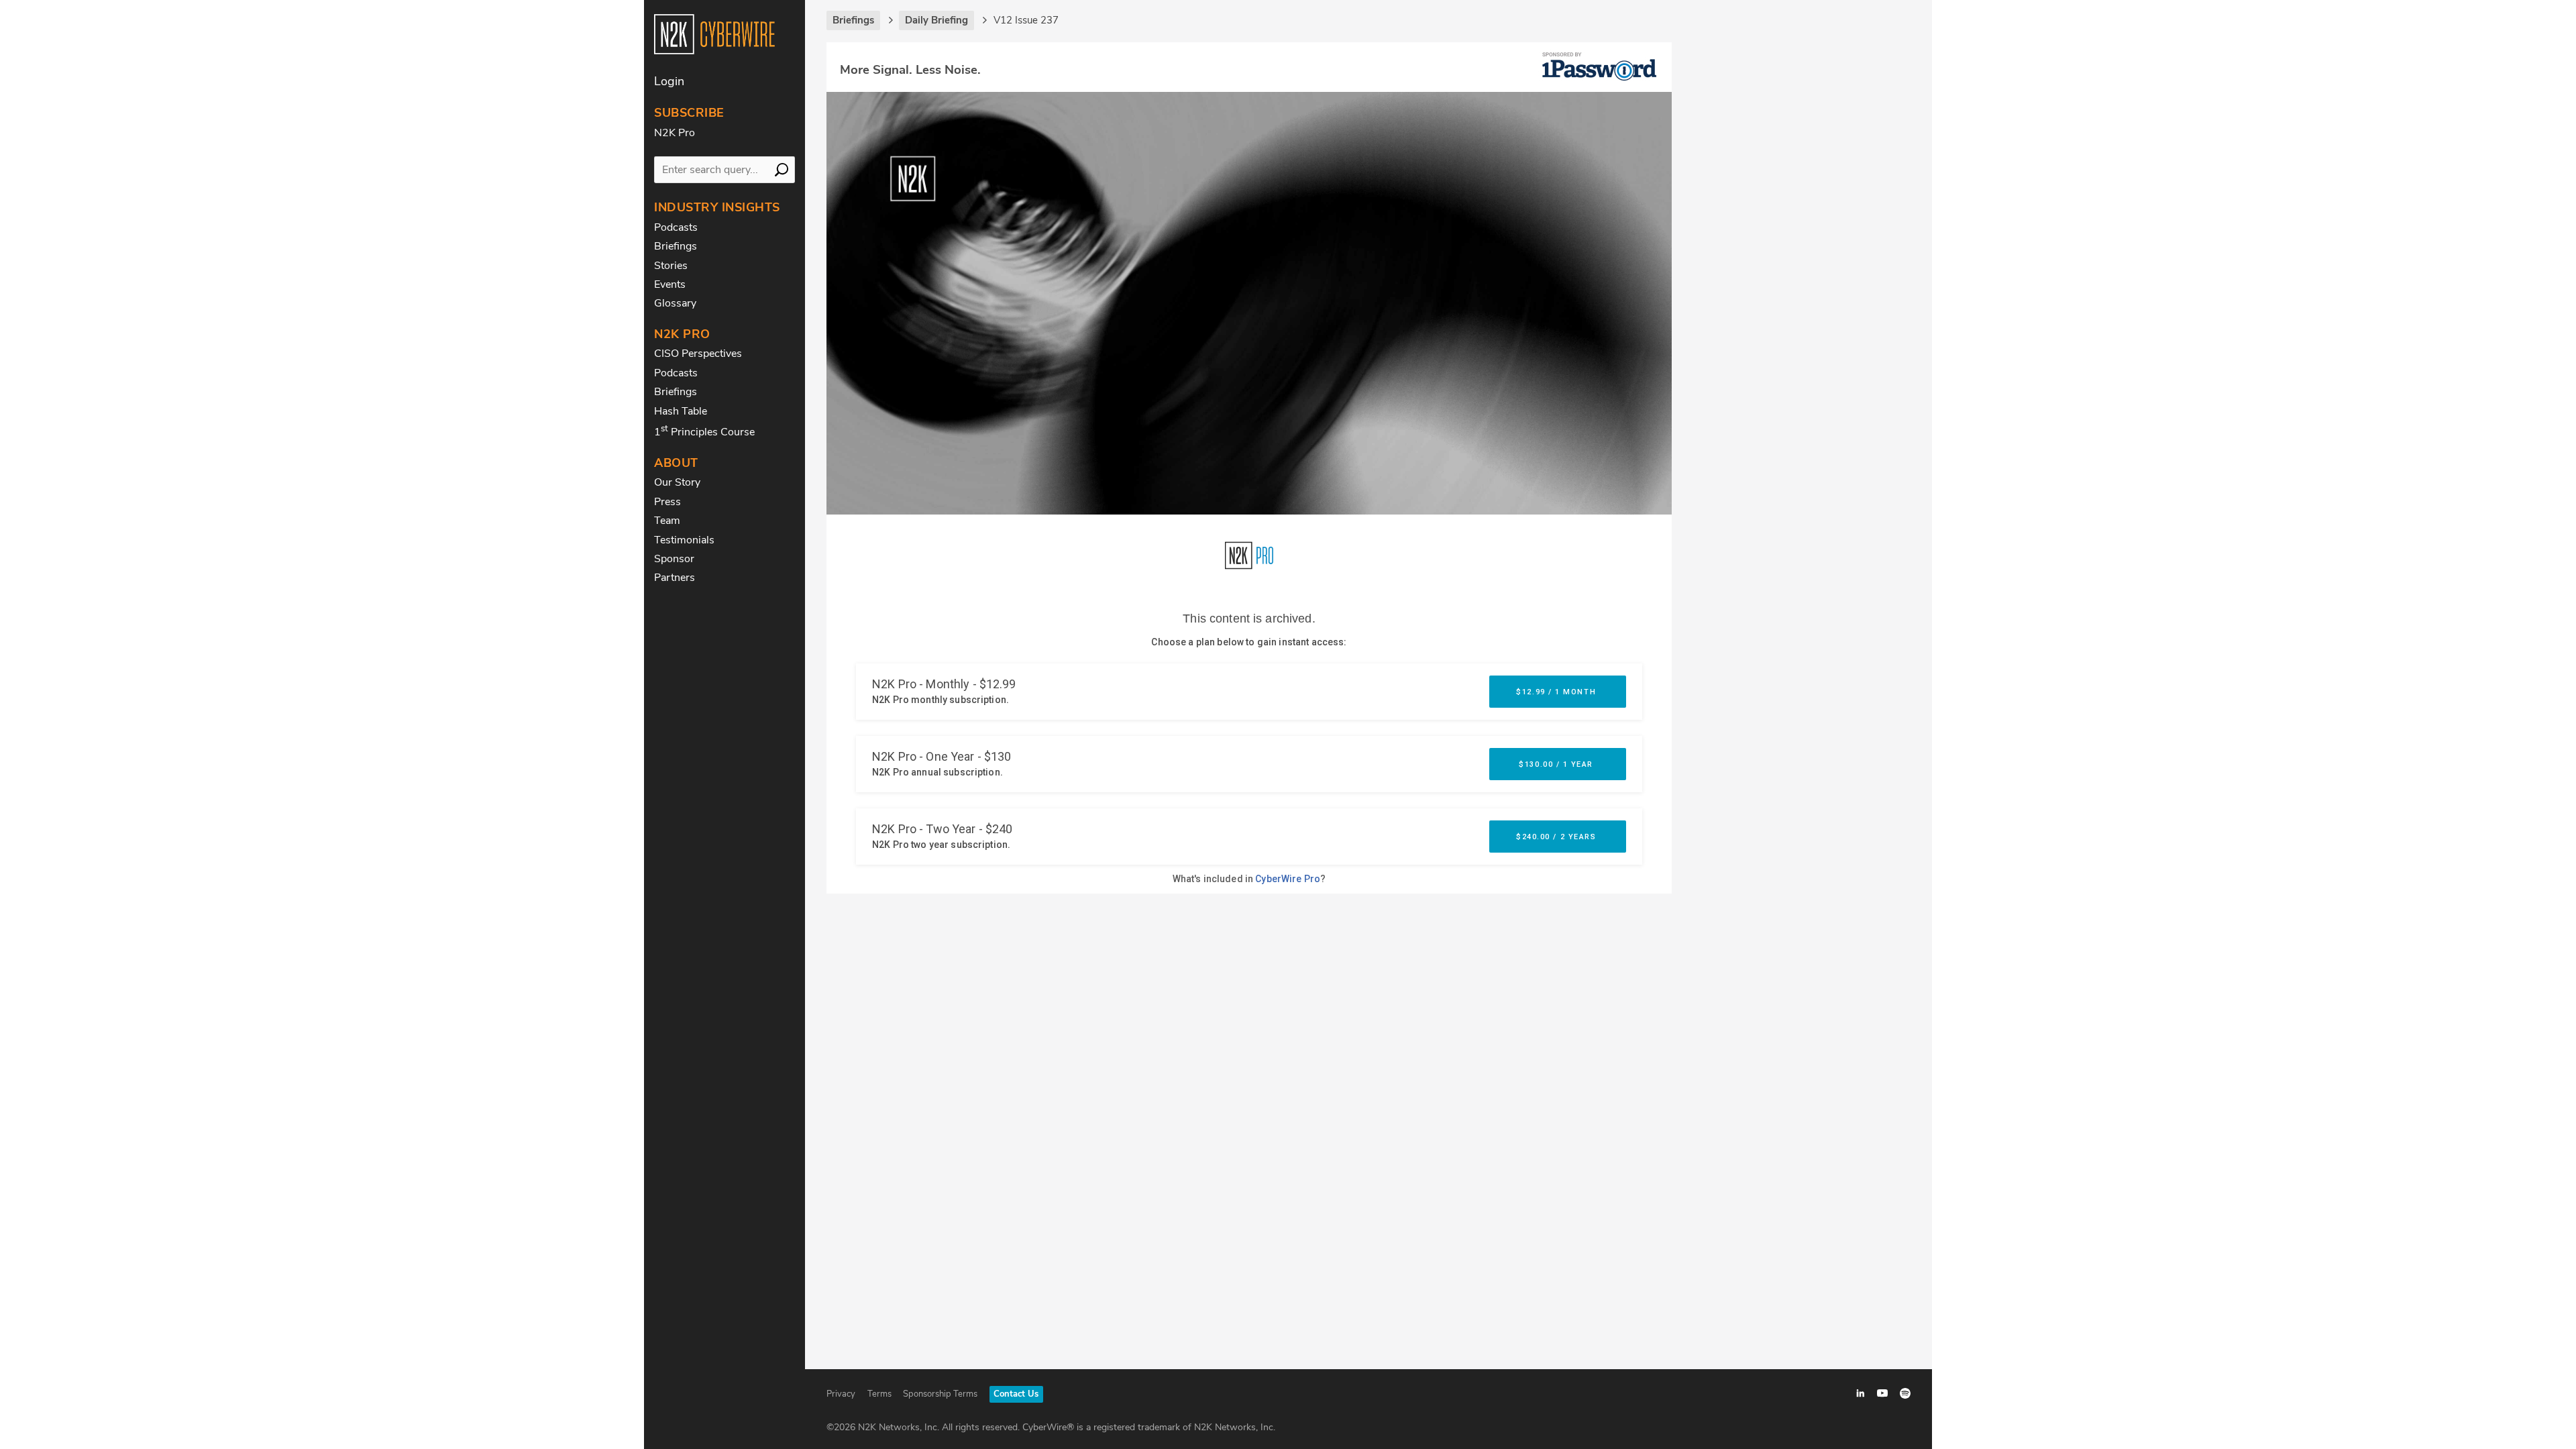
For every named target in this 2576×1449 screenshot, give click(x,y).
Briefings (676, 246)
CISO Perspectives (698, 354)
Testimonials (684, 540)
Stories (671, 266)
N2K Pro (675, 133)
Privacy (841, 1394)
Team (667, 521)
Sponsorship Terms (940, 1394)
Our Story (677, 482)
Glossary (675, 303)
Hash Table (681, 411)
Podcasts (676, 227)
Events (670, 284)
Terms (879, 1394)
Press (667, 502)
